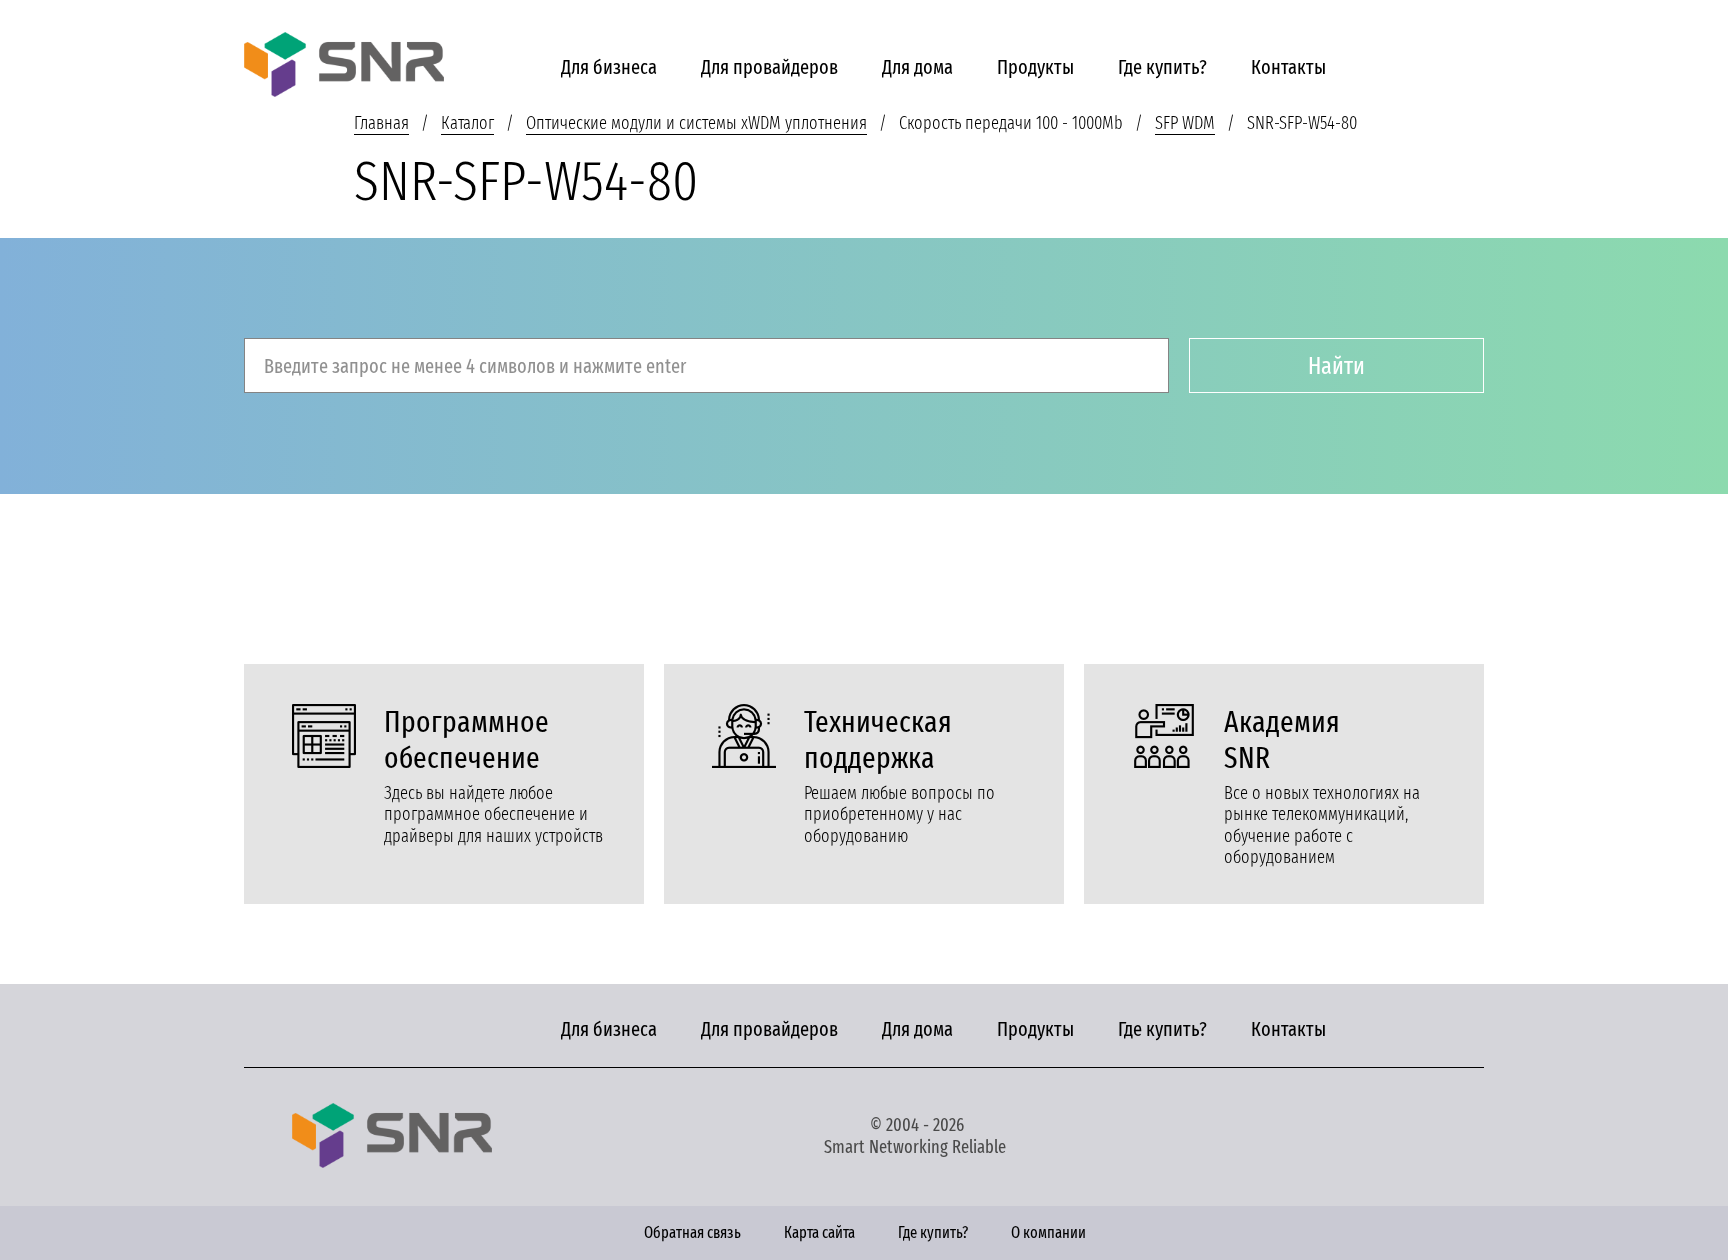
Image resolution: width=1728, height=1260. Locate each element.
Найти (1336, 366)
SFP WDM (1185, 123)
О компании (1048, 1232)
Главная (381, 123)
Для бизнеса (609, 67)
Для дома (917, 67)
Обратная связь (692, 1232)
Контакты (1288, 67)
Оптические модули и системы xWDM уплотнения (696, 123)
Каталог (467, 123)
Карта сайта (819, 1232)
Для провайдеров (769, 67)
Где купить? (1162, 67)
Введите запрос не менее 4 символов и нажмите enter (475, 366)
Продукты (1035, 67)
